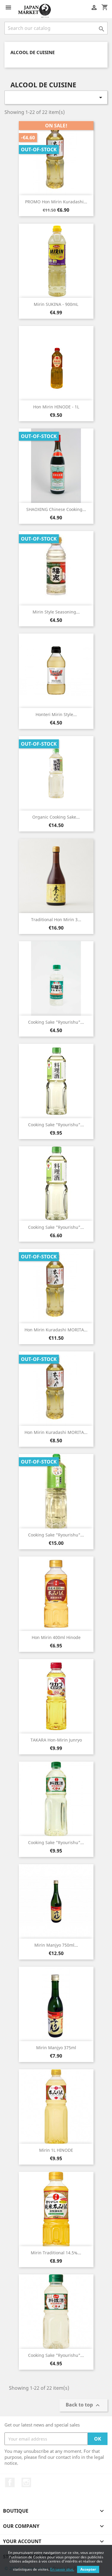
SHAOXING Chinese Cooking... (56, 509)
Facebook (10, 2482)
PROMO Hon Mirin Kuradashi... (56, 202)
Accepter (88, 2569)
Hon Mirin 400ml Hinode (56, 1637)
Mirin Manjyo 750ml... (56, 1945)
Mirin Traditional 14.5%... (56, 2253)
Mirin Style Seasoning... (56, 612)
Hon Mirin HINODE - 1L (56, 407)
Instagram (26, 2482)
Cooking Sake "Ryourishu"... (56, 1022)
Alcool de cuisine (33, 52)
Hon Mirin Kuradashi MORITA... (56, 1330)
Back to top (83, 2405)
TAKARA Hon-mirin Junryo (56, 1740)
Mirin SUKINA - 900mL (56, 304)
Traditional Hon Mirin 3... (56, 920)
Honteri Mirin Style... (56, 714)
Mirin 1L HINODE (56, 2150)
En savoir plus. (62, 2569)
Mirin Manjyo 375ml (56, 2048)
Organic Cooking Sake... (56, 817)
